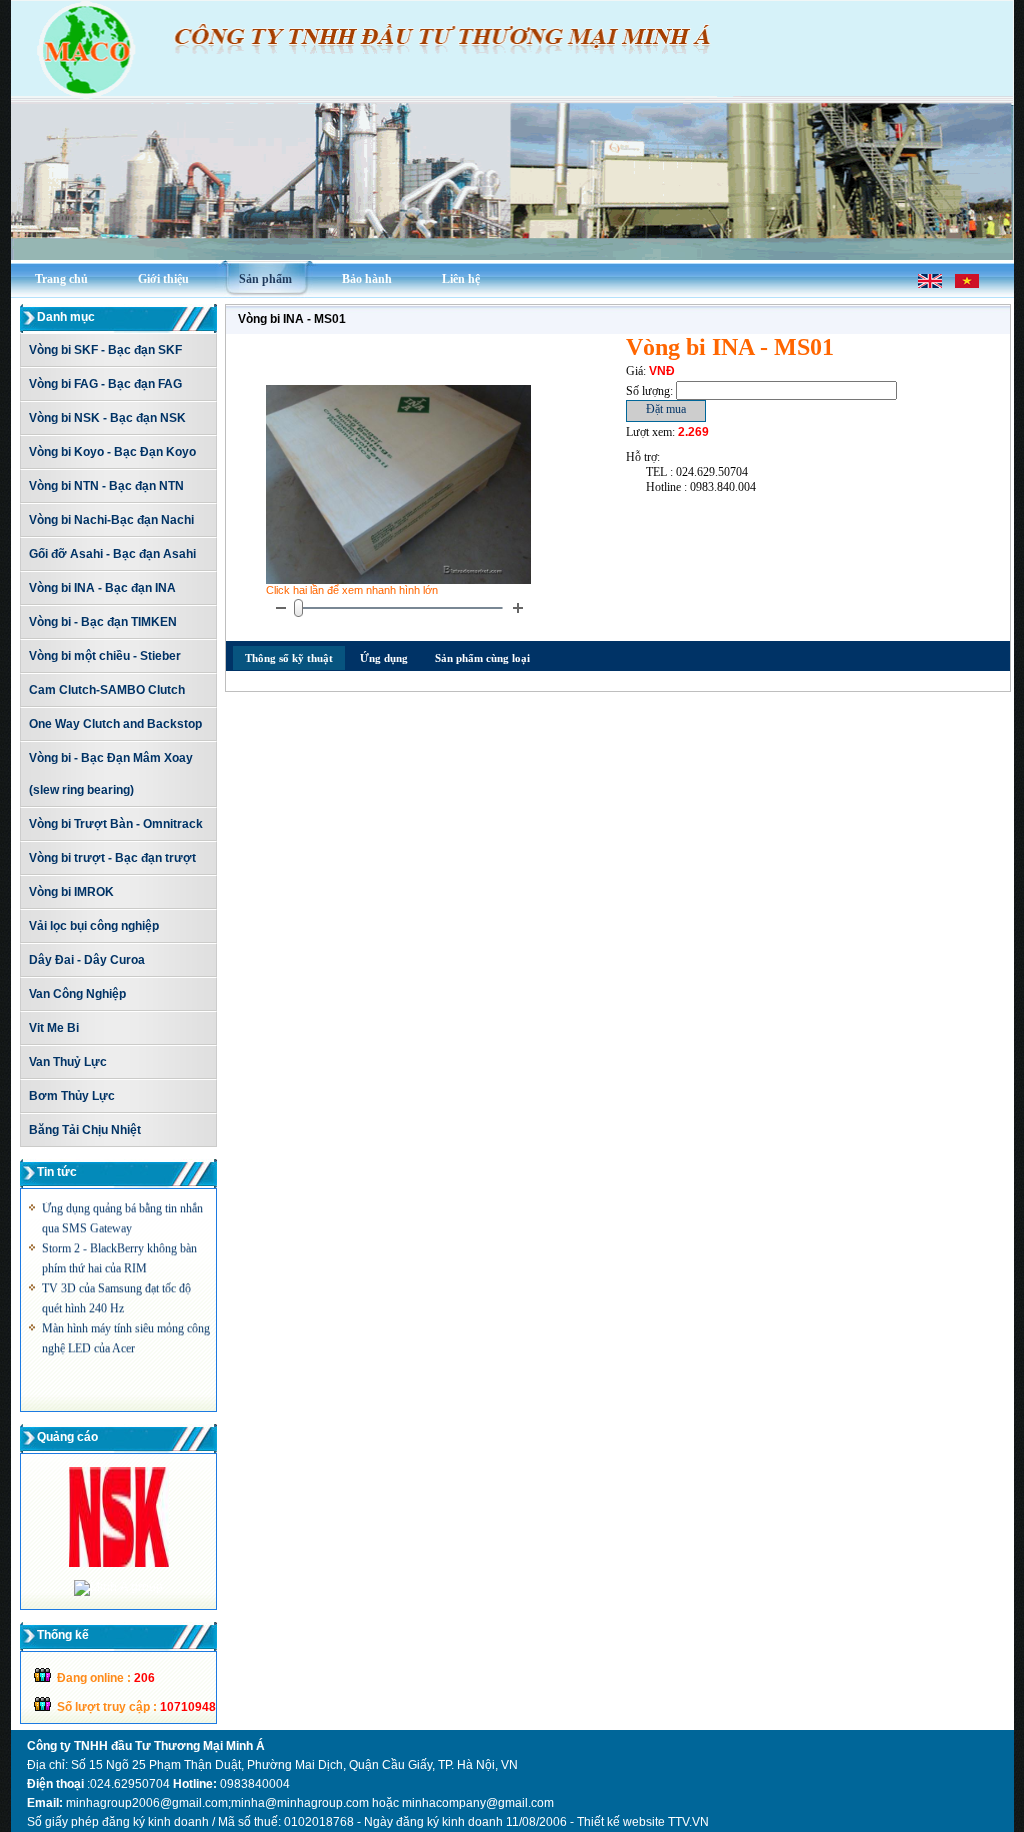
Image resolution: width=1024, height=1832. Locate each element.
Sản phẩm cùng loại (482, 658)
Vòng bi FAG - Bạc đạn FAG (105, 384)
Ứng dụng (384, 658)
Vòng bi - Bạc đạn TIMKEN (103, 622)
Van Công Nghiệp (77, 994)
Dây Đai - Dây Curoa (87, 960)
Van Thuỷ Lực (68, 1062)
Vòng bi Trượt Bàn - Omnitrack (116, 824)
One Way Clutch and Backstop (115, 724)
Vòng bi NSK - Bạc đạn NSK (107, 418)
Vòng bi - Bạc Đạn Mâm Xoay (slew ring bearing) (111, 774)
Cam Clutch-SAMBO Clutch (107, 690)
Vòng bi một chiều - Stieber (105, 656)
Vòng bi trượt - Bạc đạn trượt (112, 858)
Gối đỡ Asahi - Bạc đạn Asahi (112, 554)
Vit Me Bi (54, 1028)
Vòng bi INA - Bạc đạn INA (102, 588)
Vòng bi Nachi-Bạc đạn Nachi (111, 520)
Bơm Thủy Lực (72, 1096)
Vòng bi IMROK (71, 892)
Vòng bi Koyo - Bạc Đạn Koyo (112, 452)
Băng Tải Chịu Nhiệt (85, 1130)
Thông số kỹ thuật (289, 658)
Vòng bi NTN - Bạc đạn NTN (106, 486)
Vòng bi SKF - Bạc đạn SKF (105, 350)
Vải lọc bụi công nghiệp (94, 926)
